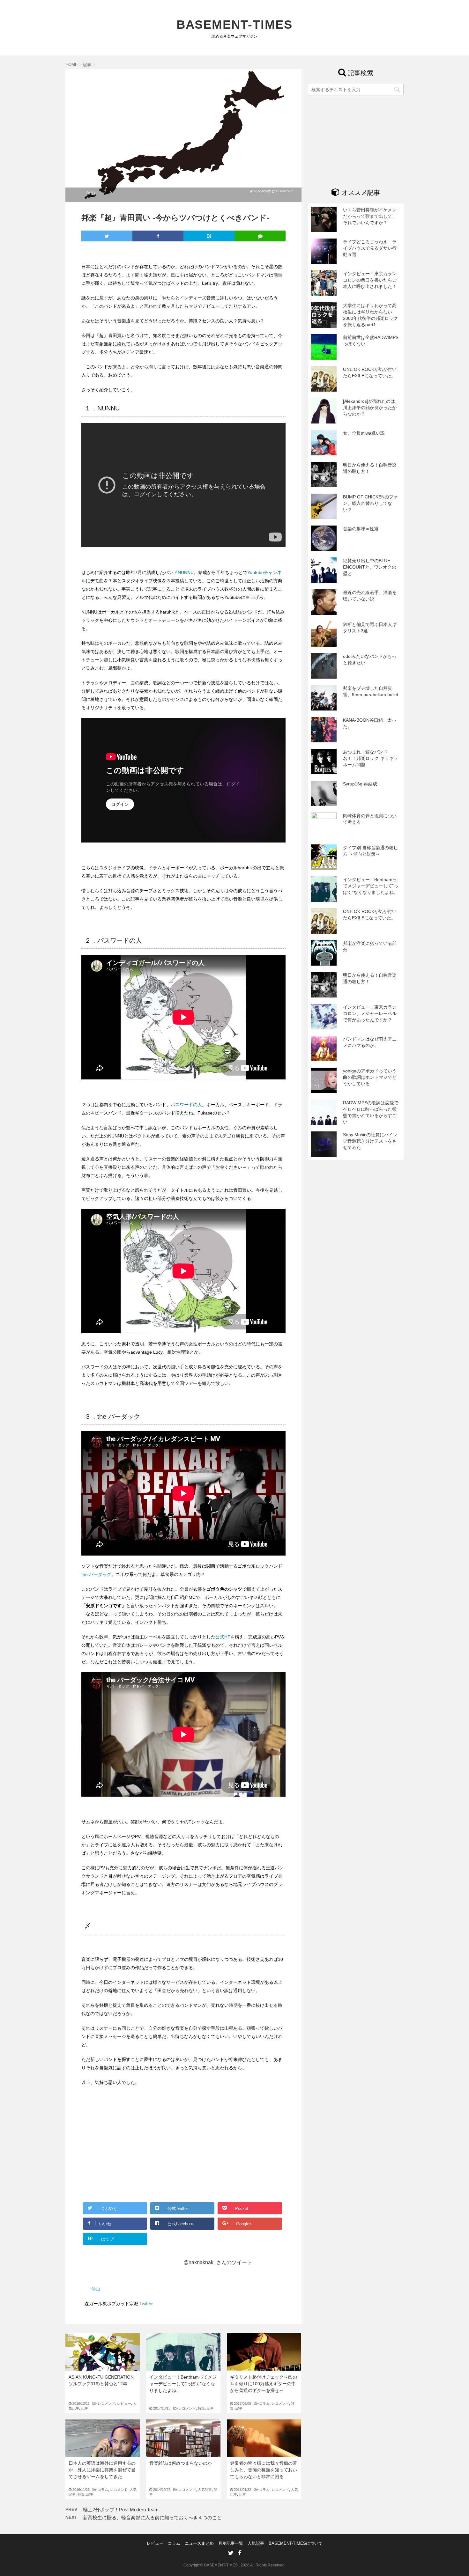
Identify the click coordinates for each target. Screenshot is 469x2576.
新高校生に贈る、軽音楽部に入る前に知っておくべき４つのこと (152, 2517)
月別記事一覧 (231, 2543)
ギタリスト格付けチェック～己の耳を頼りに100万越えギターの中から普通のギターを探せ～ (264, 2384)
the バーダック (96, 1574)
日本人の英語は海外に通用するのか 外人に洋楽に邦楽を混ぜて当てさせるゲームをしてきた (102, 2470)
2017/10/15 (165, 2408)
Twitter (146, 2304)
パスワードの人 (186, 1105)
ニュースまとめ (199, 2543)
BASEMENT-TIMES (235, 25)
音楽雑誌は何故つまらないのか (181, 2463)
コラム (264, 2403)
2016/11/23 (85, 2490)
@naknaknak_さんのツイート (218, 2262)
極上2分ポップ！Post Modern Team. (121, 2510)
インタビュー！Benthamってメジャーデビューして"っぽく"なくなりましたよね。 (183, 2384)
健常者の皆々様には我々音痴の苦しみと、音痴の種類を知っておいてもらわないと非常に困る (264, 2470)
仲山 (91, 193)
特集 (201, 2408)
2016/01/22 (246, 2490)
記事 (85, 2408)
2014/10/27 (165, 2490)
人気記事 (205, 2490)
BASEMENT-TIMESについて (296, 2543)
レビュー (124, 2403)
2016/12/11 (85, 2403)
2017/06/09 (246, 2403)
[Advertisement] (135, 2149)
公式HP (223, 1637)
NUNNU (186, 572)
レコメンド (106, 2403)
